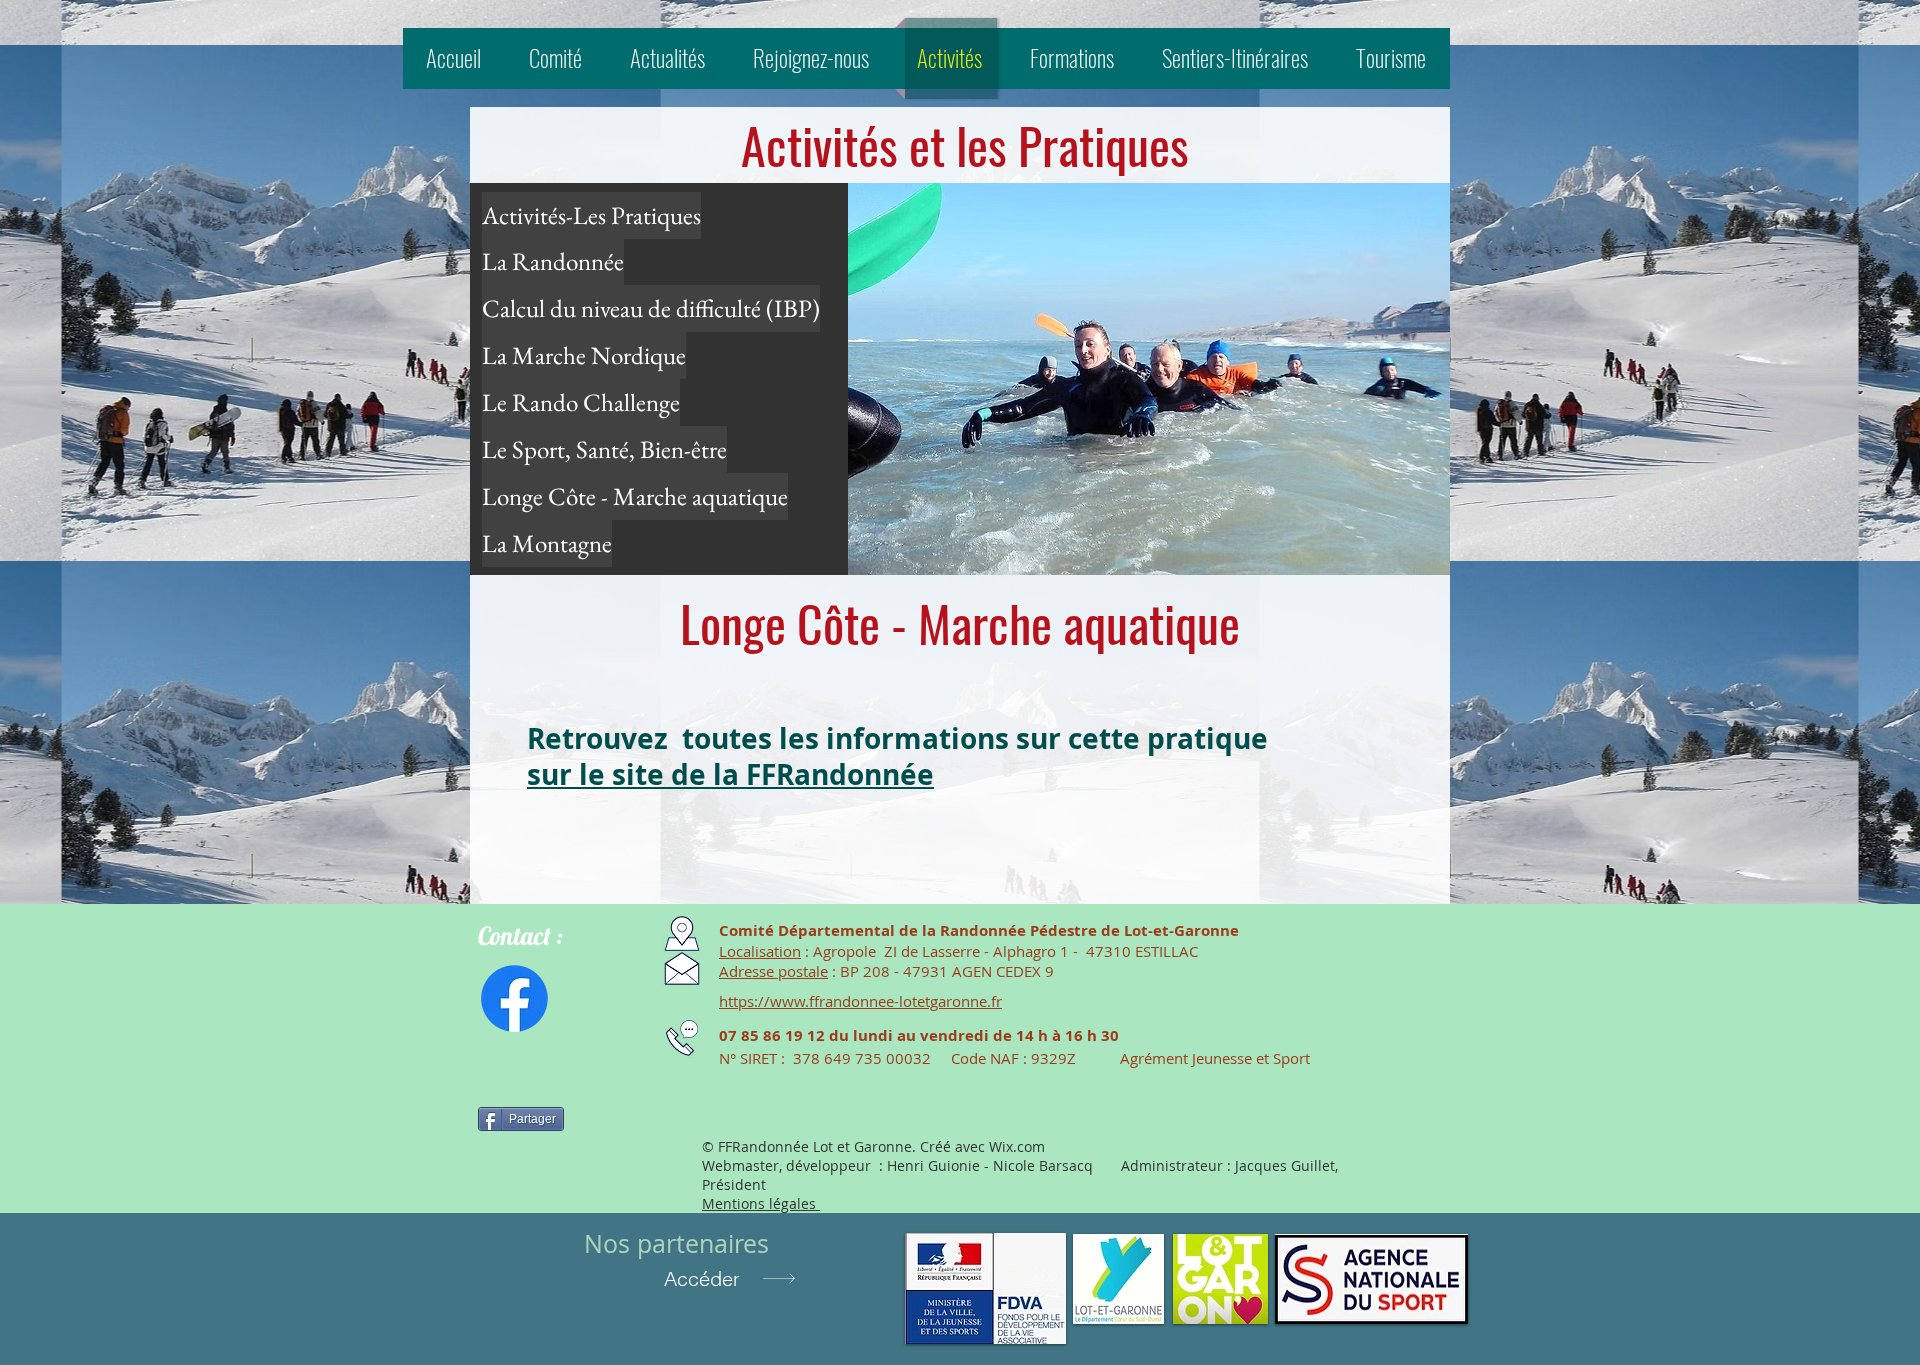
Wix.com (1017, 1146)
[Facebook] (514, 998)
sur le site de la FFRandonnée (730, 774)
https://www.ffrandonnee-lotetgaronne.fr (860, 1001)
